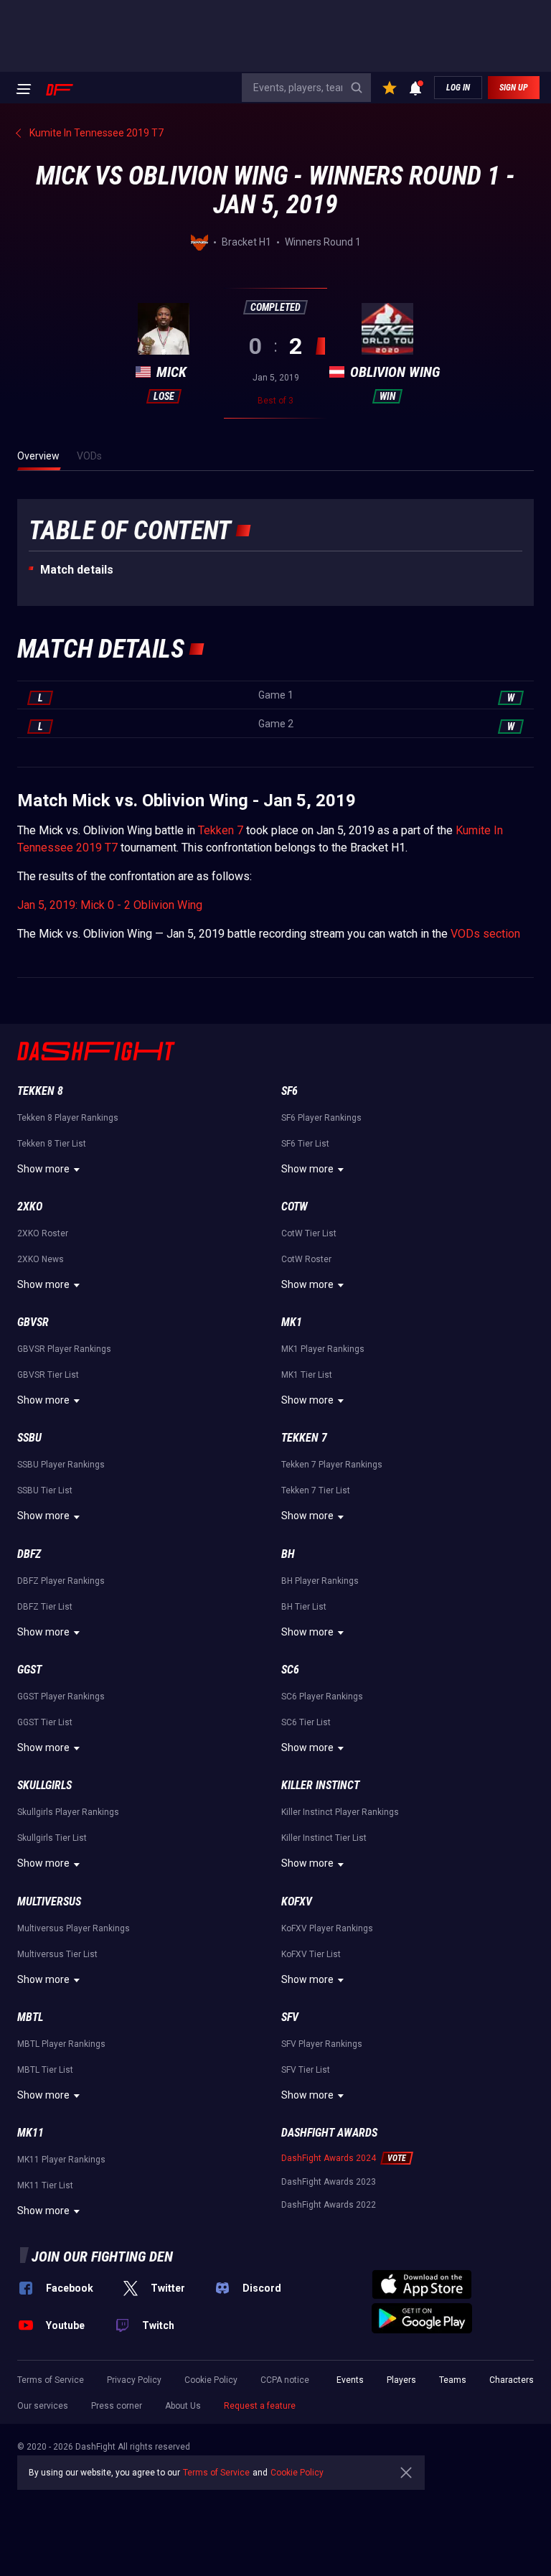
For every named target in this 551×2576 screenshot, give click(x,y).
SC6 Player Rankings (322, 1697)
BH (288, 1554)
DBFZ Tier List (45, 1607)
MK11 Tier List (45, 2185)
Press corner (117, 2406)
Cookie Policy (211, 2380)
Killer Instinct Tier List (324, 1838)
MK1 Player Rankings (323, 1349)
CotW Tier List (309, 1233)
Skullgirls (44, 1785)
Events (350, 2380)
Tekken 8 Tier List (52, 1144)
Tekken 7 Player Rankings (332, 1465)
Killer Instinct (320, 1785)
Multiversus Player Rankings (74, 1928)
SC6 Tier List (306, 1722)
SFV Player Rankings (322, 2044)
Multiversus (49, 1901)
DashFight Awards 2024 (329, 2158)
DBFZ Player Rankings (61, 1581)
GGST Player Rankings (61, 1697)
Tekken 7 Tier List (316, 1490)
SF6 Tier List (305, 1144)
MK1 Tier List (307, 1375)
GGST (29, 1670)
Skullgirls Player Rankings (68, 1812)
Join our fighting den (102, 2257)
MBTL (30, 2017)
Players (401, 2380)
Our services (43, 2406)
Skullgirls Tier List (52, 1838)
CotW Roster (306, 1259)
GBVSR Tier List (48, 1375)
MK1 (292, 1322)
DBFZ (29, 1554)
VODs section (485, 934)
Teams (453, 2380)
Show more (43, 1169)
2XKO (30, 1207)
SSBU (29, 1438)
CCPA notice (285, 2380)
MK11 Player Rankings (61, 2160)
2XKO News (41, 1259)
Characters (512, 2380)
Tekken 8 (40, 1091)
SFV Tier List (306, 2070)
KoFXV (297, 1901)
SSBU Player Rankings (61, 1465)
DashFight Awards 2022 (329, 2205)
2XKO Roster (43, 1233)
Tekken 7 (221, 830)
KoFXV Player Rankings (327, 1928)
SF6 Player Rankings (321, 1118)
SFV (290, 2017)
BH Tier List (304, 1607)
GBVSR (33, 1322)
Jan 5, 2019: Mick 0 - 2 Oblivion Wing (110, 905)
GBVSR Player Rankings (64, 1349)
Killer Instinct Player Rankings (340, 1812)
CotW (295, 1207)
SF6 (289, 1091)
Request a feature (260, 2406)
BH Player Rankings (320, 1581)
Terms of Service (51, 2380)
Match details (77, 570)
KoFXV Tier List (311, 1954)
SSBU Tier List (45, 1490)
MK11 (30, 2133)
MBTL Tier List (45, 2070)
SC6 (290, 1670)
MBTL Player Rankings (61, 2044)
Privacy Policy (134, 2380)
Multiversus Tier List (57, 1954)
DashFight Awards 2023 (329, 2182)
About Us (183, 2406)
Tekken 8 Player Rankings (68, 1118)
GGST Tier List (45, 1722)
